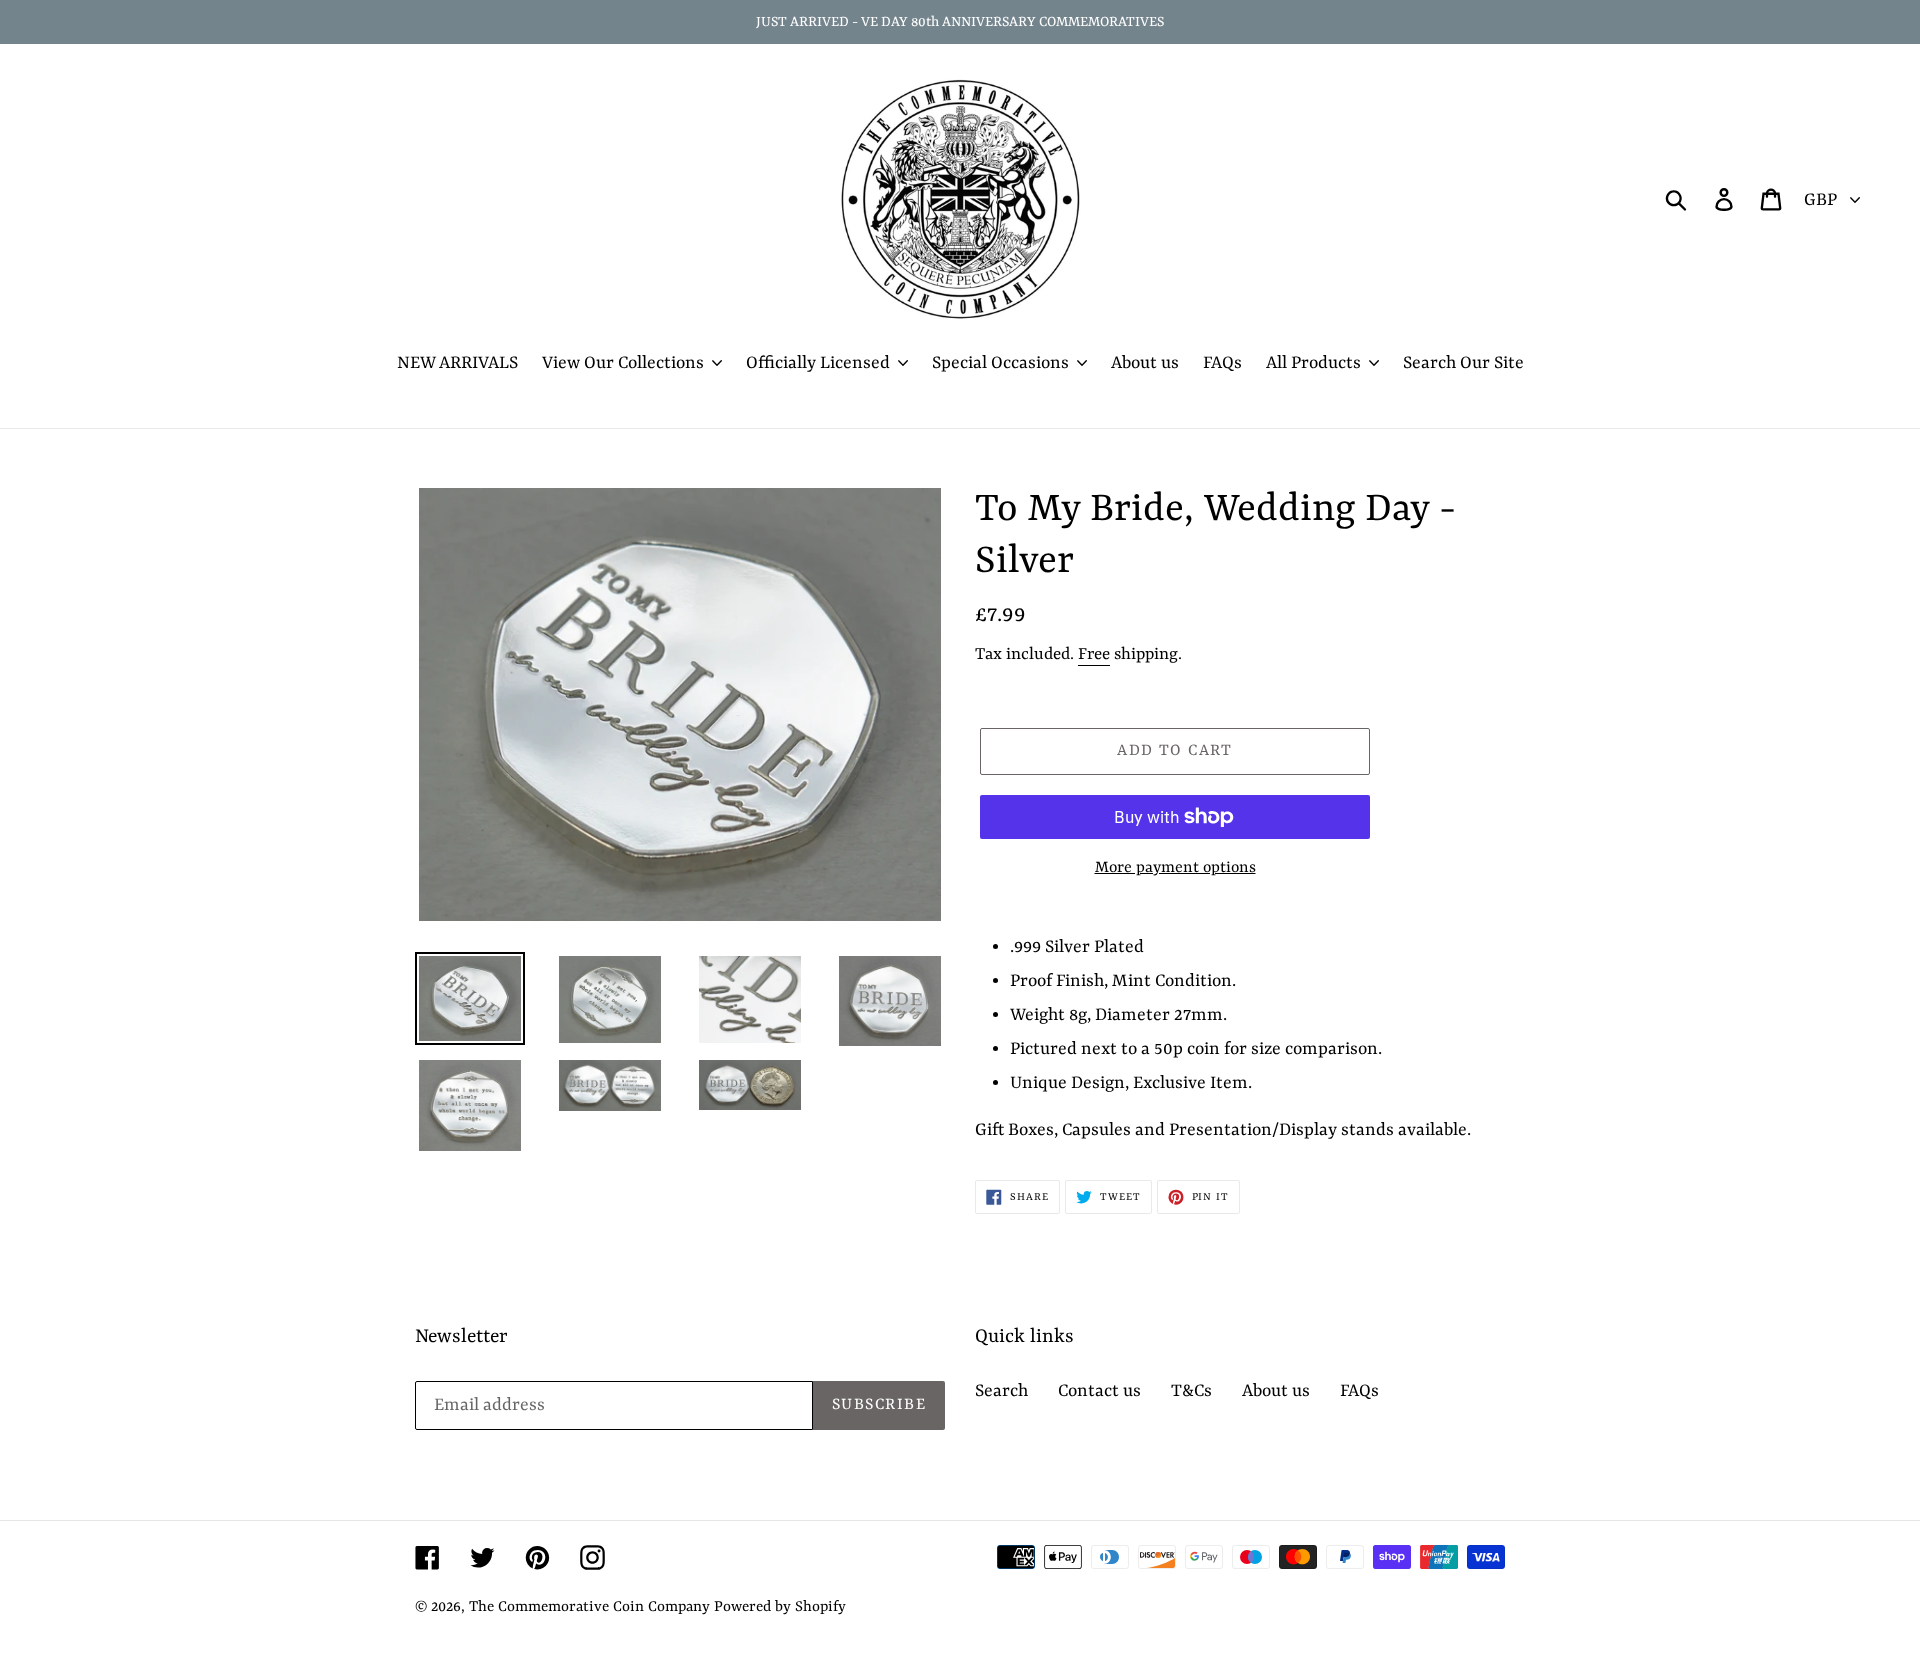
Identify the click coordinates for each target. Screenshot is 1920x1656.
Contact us (1099, 1391)
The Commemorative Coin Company (589, 1607)
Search (1001, 1391)
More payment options (1175, 868)
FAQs (1359, 1391)
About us (1276, 1391)
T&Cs (1191, 1391)
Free (1094, 654)
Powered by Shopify (780, 1607)
